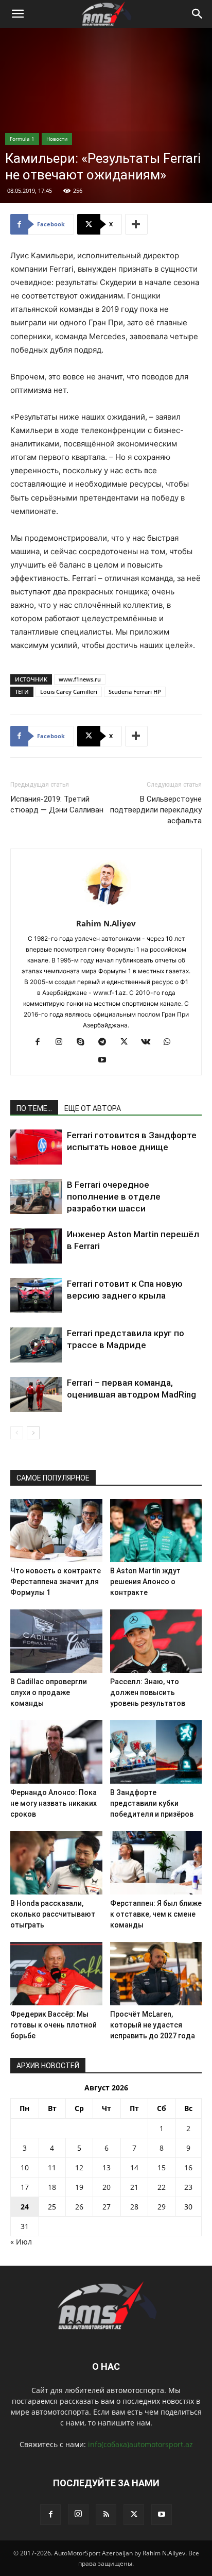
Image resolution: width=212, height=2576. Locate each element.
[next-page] (33, 1433)
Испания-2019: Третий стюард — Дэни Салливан (57, 804)
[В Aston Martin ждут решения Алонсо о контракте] (156, 1531)
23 (188, 2187)
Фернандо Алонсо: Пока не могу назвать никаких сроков (54, 1803)
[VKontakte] (149, 1042)
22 (162, 2187)
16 (188, 2167)
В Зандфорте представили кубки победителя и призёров (152, 1803)
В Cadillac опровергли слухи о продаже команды (49, 1692)
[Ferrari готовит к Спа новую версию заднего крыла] (36, 1296)
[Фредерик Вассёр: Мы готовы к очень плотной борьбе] (56, 1974)
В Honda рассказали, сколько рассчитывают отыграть (53, 1914)
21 (134, 2187)
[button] (17, 14)
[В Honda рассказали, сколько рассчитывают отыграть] (56, 1863)
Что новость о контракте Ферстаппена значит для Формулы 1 (56, 1582)
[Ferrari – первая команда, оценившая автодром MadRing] (36, 1395)
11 (52, 2167)
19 (79, 2187)
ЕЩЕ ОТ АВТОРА (93, 1108)
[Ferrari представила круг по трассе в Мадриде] (36, 1345)
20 (107, 2187)
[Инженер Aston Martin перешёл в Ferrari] (36, 1246)
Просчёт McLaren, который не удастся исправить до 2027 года (153, 2025)
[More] (136, 224)
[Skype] (85, 1042)
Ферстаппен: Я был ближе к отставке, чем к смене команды (156, 1914)
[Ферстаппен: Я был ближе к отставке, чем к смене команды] (156, 1863)
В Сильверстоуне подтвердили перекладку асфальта (156, 810)
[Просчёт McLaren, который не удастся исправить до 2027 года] (156, 1974)
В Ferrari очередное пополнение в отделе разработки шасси (114, 1196)
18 (52, 2187)
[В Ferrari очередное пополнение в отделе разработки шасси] (36, 1197)
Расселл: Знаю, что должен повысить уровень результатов (148, 1692)
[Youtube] (106, 1060)
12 (79, 2167)
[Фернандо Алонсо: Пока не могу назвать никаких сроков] (56, 1752)
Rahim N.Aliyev (106, 923)
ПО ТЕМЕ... (34, 1108)
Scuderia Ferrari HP (135, 692)
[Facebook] (41, 1042)
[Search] (198, 14)
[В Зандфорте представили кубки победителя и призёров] (156, 1752)
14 (134, 2167)
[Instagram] (63, 1042)
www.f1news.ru (80, 679)
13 (107, 2167)
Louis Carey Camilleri (69, 692)
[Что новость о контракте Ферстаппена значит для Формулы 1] (56, 1531)
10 (25, 2167)
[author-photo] (106, 909)
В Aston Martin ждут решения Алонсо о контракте (145, 1582)
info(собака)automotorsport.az (140, 2444)
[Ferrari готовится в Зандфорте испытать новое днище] (36, 1147)
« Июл (21, 2242)
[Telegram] (106, 1042)
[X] (128, 1042)
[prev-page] (17, 1433)
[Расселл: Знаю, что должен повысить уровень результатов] (156, 1641)
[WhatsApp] (171, 1042)
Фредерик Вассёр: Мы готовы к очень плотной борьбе (54, 2025)
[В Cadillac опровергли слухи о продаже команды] (56, 1641)
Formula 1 (22, 139)
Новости (57, 139)
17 (25, 2187)
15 (162, 2167)
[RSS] (106, 2515)
